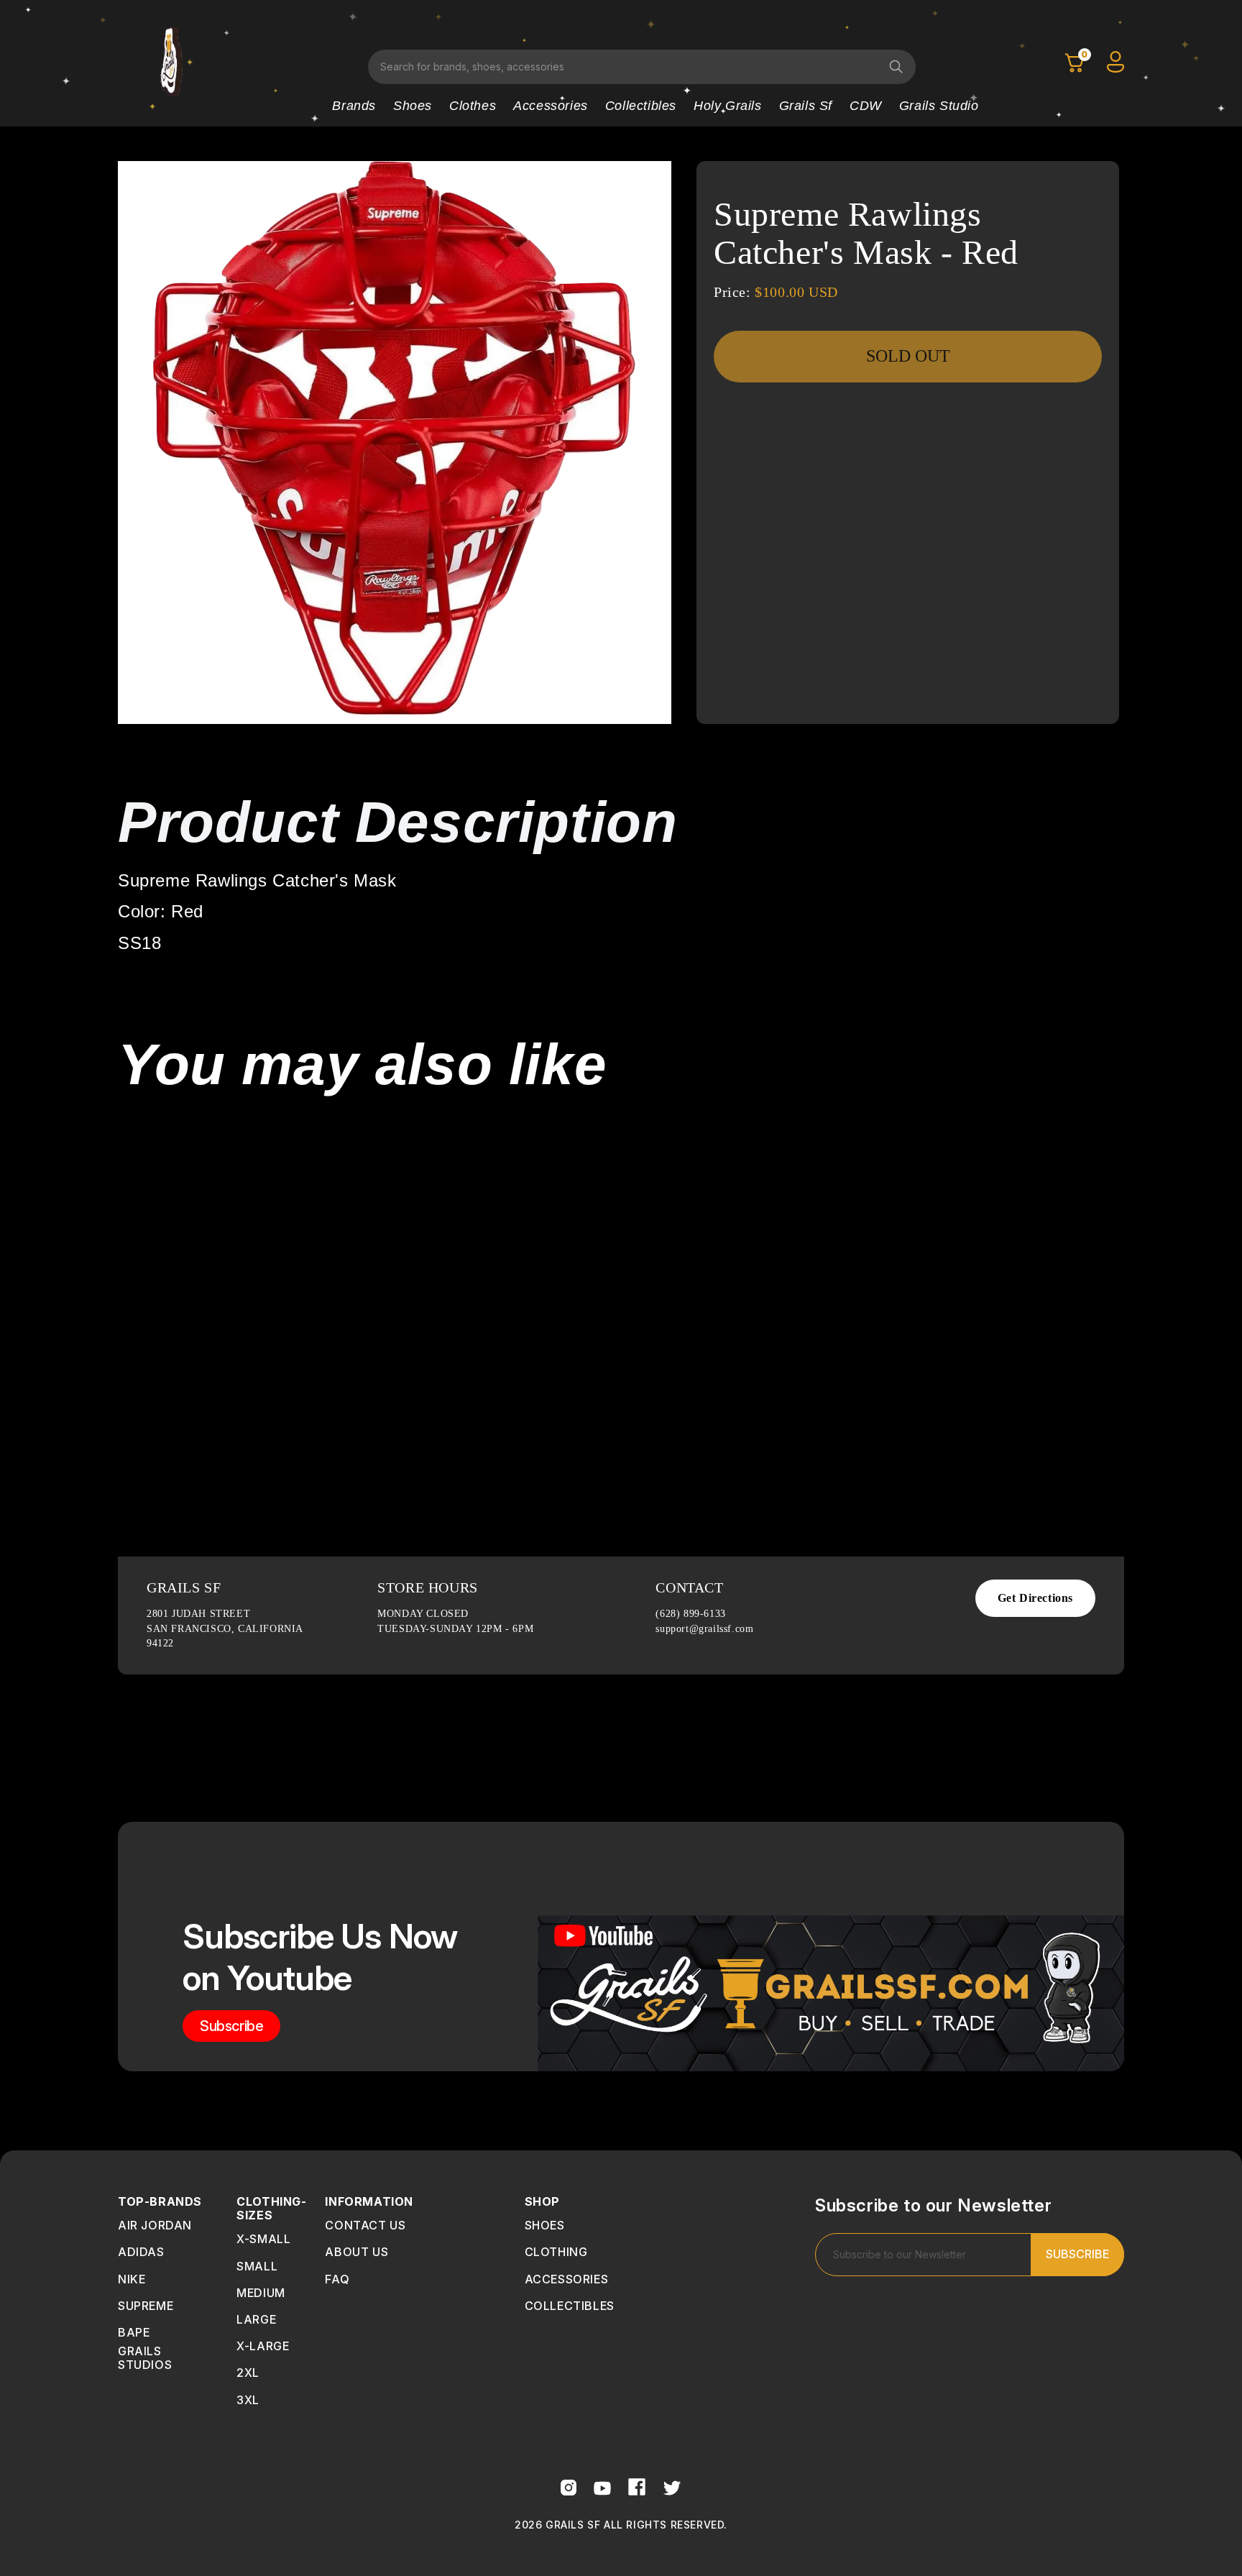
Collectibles (641, 106)
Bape (134, 2332)
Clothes (473, 106)
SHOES (545, 2225)
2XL (248, 2373)
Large (256, 2319)
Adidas (141, 2252)
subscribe (231, 2026)
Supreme (146, 2306)
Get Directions (1035, 1598)
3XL (248, 2400)
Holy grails (728, 106)
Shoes (413, 106)
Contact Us (365, 2225)
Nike (132, 2279)
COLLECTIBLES (570, 2306)
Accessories (551, 106)
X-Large (263, 2346)
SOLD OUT (908, 356)
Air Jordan (155, 2225)
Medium (261, 2293)
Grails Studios (145, 2358)
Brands (354, 106)
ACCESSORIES (567, 2279)
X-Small (263, 2239)
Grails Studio (939, 106)
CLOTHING (556, 2252)
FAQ (337, 2279)
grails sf (806, 106)
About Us (356, 2252)
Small (257, 2266)
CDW (866, 106)
